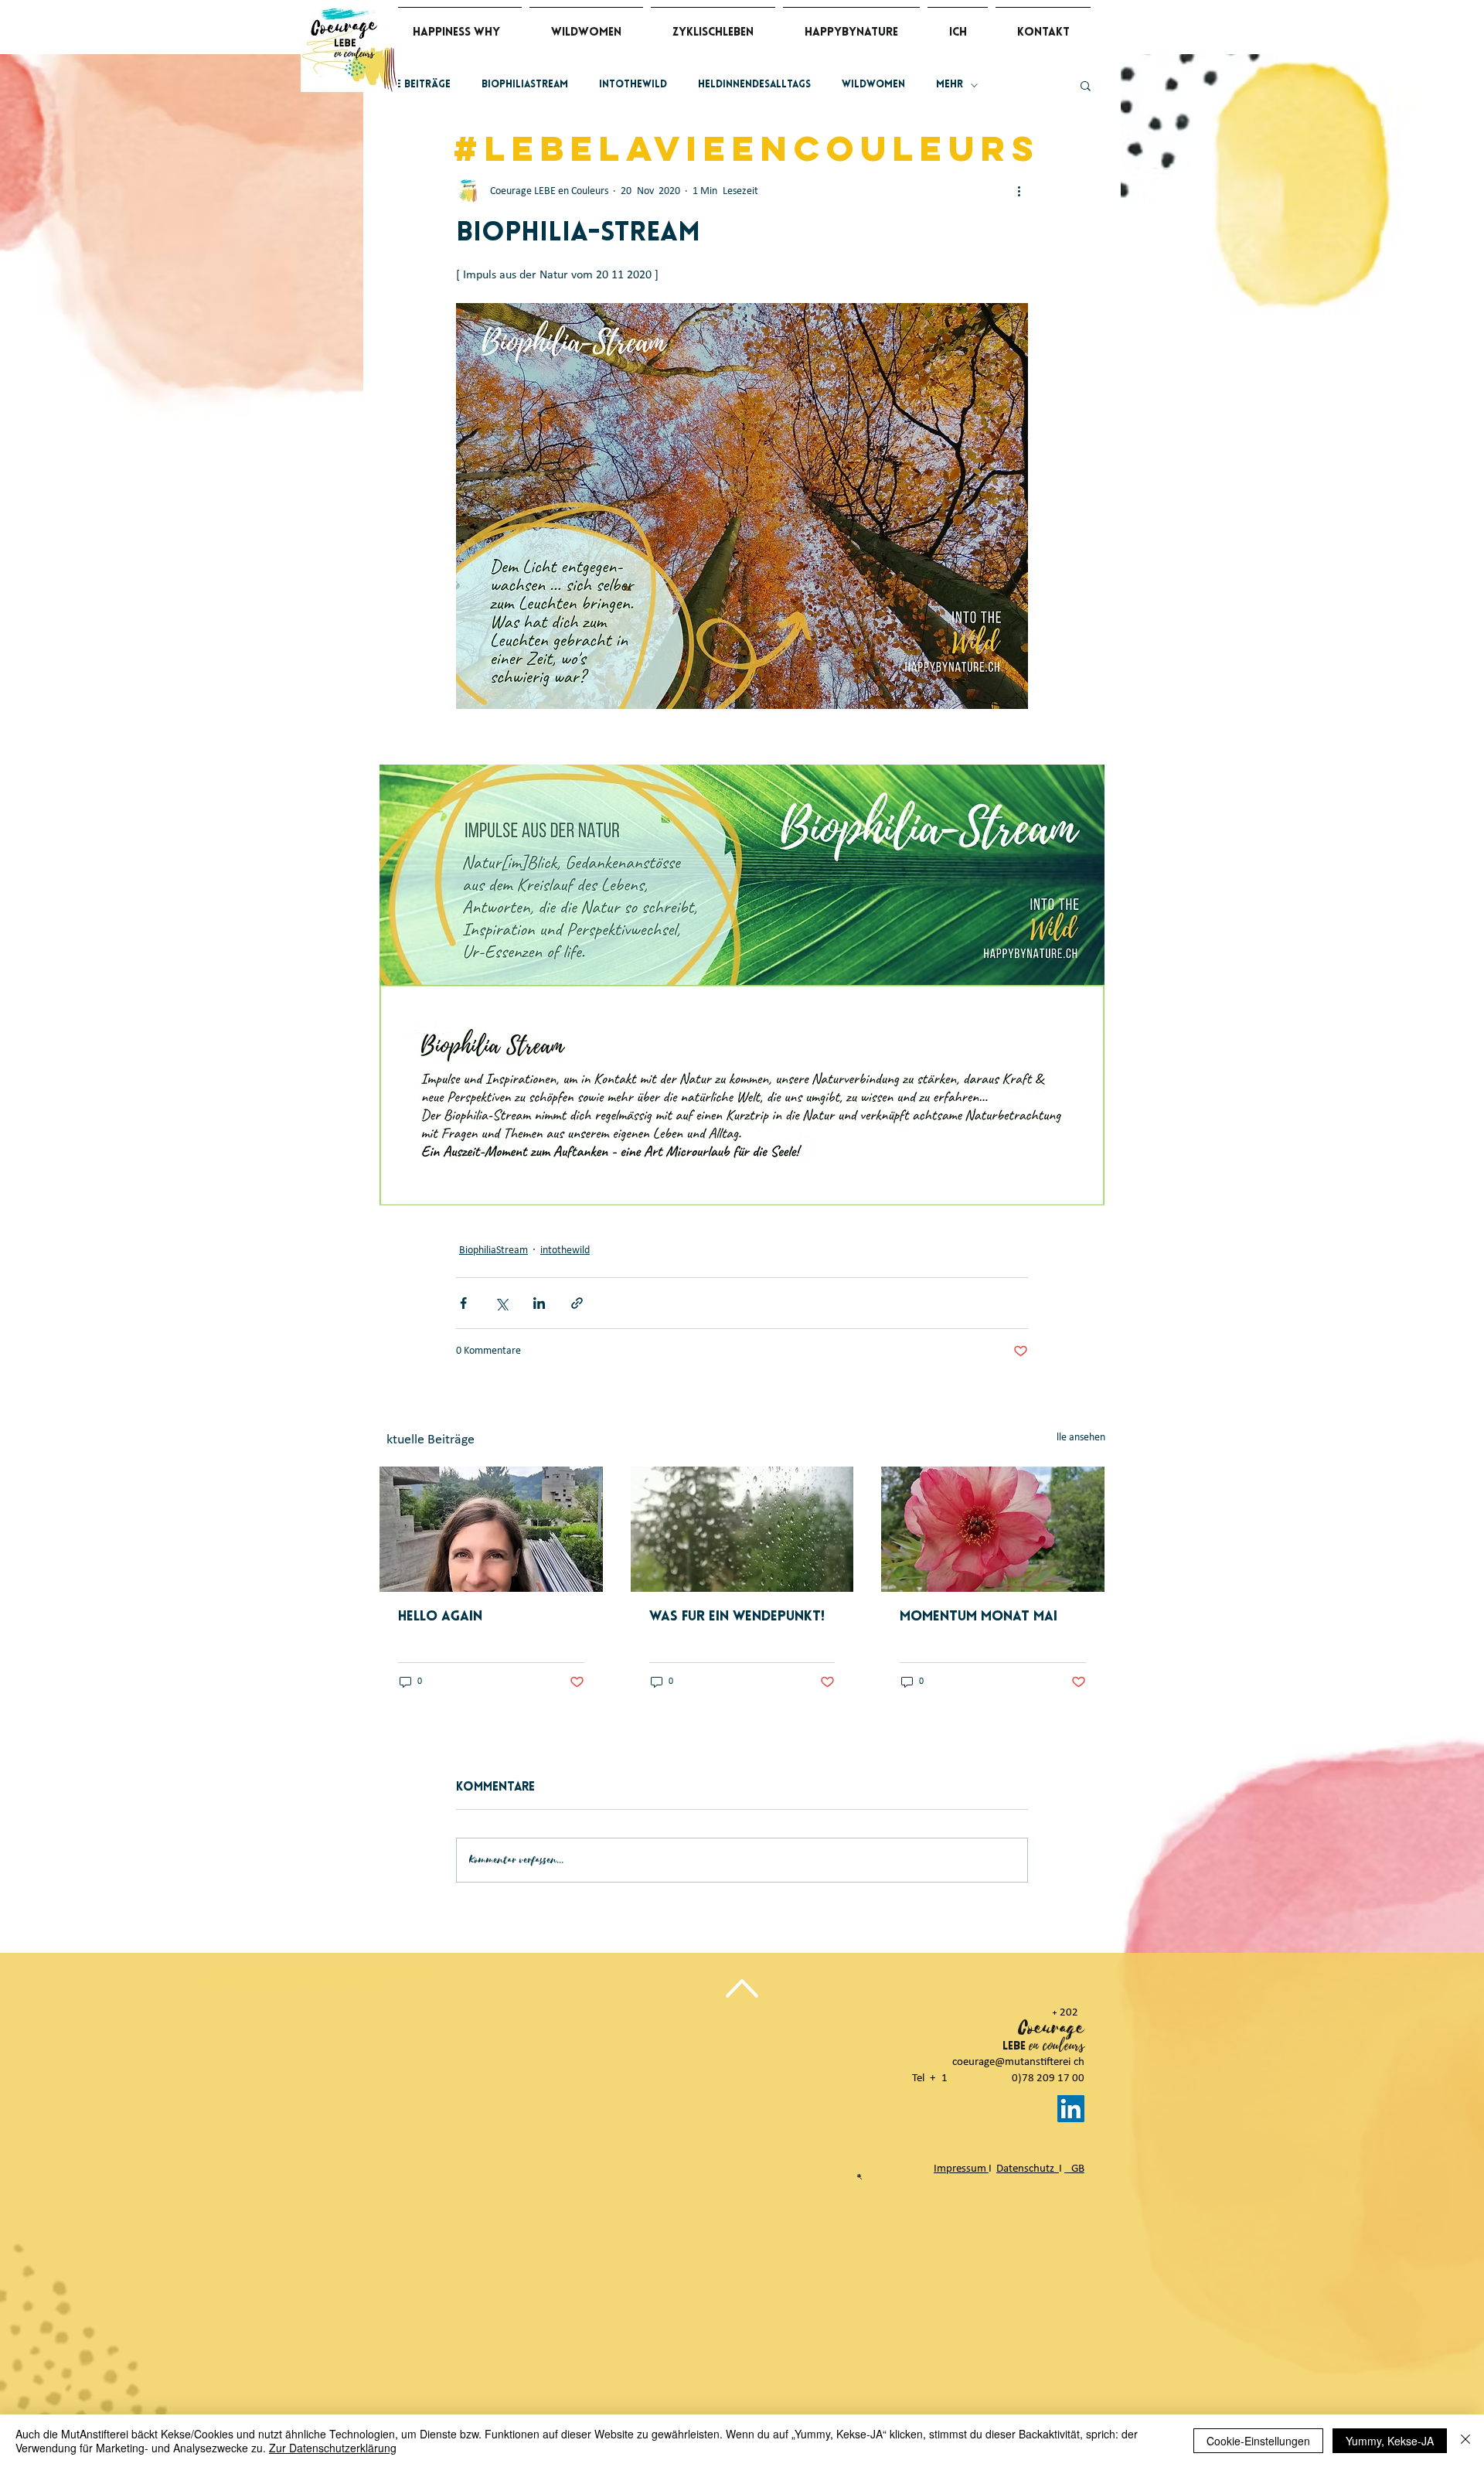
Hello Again (440, 1617)
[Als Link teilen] (577, 1303)
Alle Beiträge (415, 85)
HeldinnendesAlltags (754, 85)
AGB (1074, 2169)
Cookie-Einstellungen (1258, 2441)
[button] (1086, 85)
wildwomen (873, 85)
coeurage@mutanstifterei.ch (1018, 2062)
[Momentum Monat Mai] (993, 1529)
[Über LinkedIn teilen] (539, 1303)
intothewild (633, 85)
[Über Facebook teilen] (463, 1303)
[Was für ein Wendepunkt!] (742, 1529)
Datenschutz (1028, 2169)
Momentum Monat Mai (979, 1617)
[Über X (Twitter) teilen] (501, 1303)
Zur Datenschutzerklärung (333, 2448)
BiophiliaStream (525, 85)
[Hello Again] (491, 1529)
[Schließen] (1465, 2441)
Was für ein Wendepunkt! (737, 1617)
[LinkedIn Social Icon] (1071, 2109)
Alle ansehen (1078, 1438)
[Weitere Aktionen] (1019, 191)
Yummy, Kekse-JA (1390, 2441)
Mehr (950, 85)
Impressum (961, 2169)
